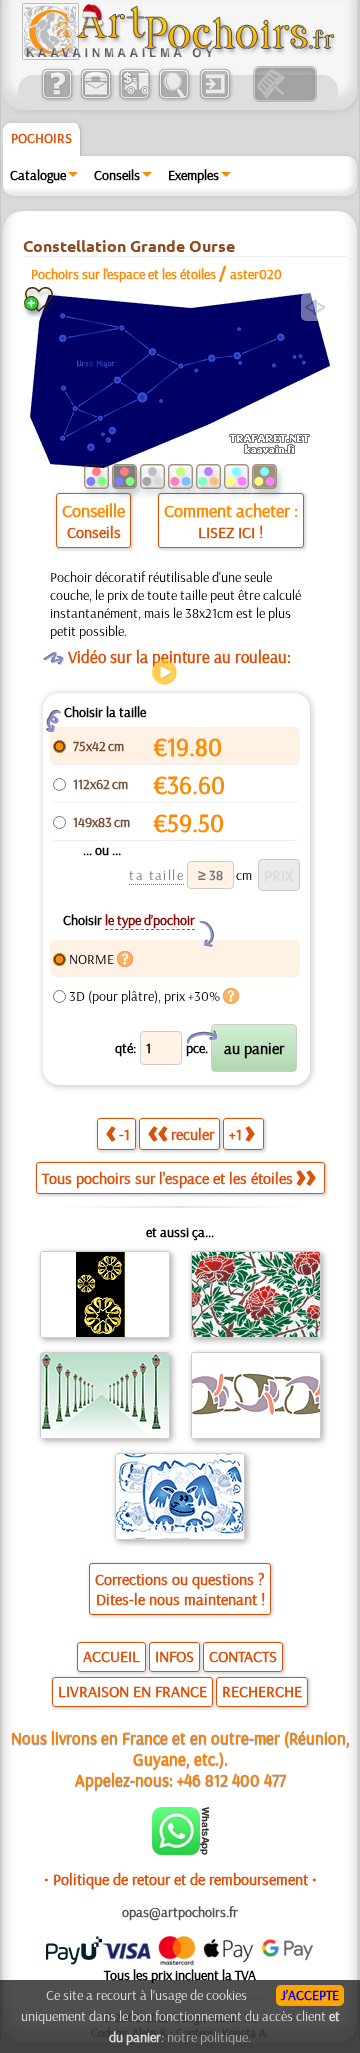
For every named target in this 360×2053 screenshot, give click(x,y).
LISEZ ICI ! (230, 532)
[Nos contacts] (95, 97)
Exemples (193, 175)
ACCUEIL (111, 1656)
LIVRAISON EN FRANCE (132, 1691)
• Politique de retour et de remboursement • (180, 1879)
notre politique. (209, 2037)
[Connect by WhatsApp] (180, 1850)
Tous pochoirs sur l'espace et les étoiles (167, 1178)
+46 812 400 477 (231, 1779)
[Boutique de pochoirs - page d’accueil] (177, 55)
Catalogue (38, 175)
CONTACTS (243, 1656)
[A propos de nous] (56, 97)
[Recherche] (173, 97)
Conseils (117, 175)
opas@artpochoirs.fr (180, 1912)
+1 (235, 1134)
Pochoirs (41, 138)
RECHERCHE (262, 1691)
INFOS (174, 1656)
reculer (192, 1134)
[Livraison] (134, 97)
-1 (124, 1134)
